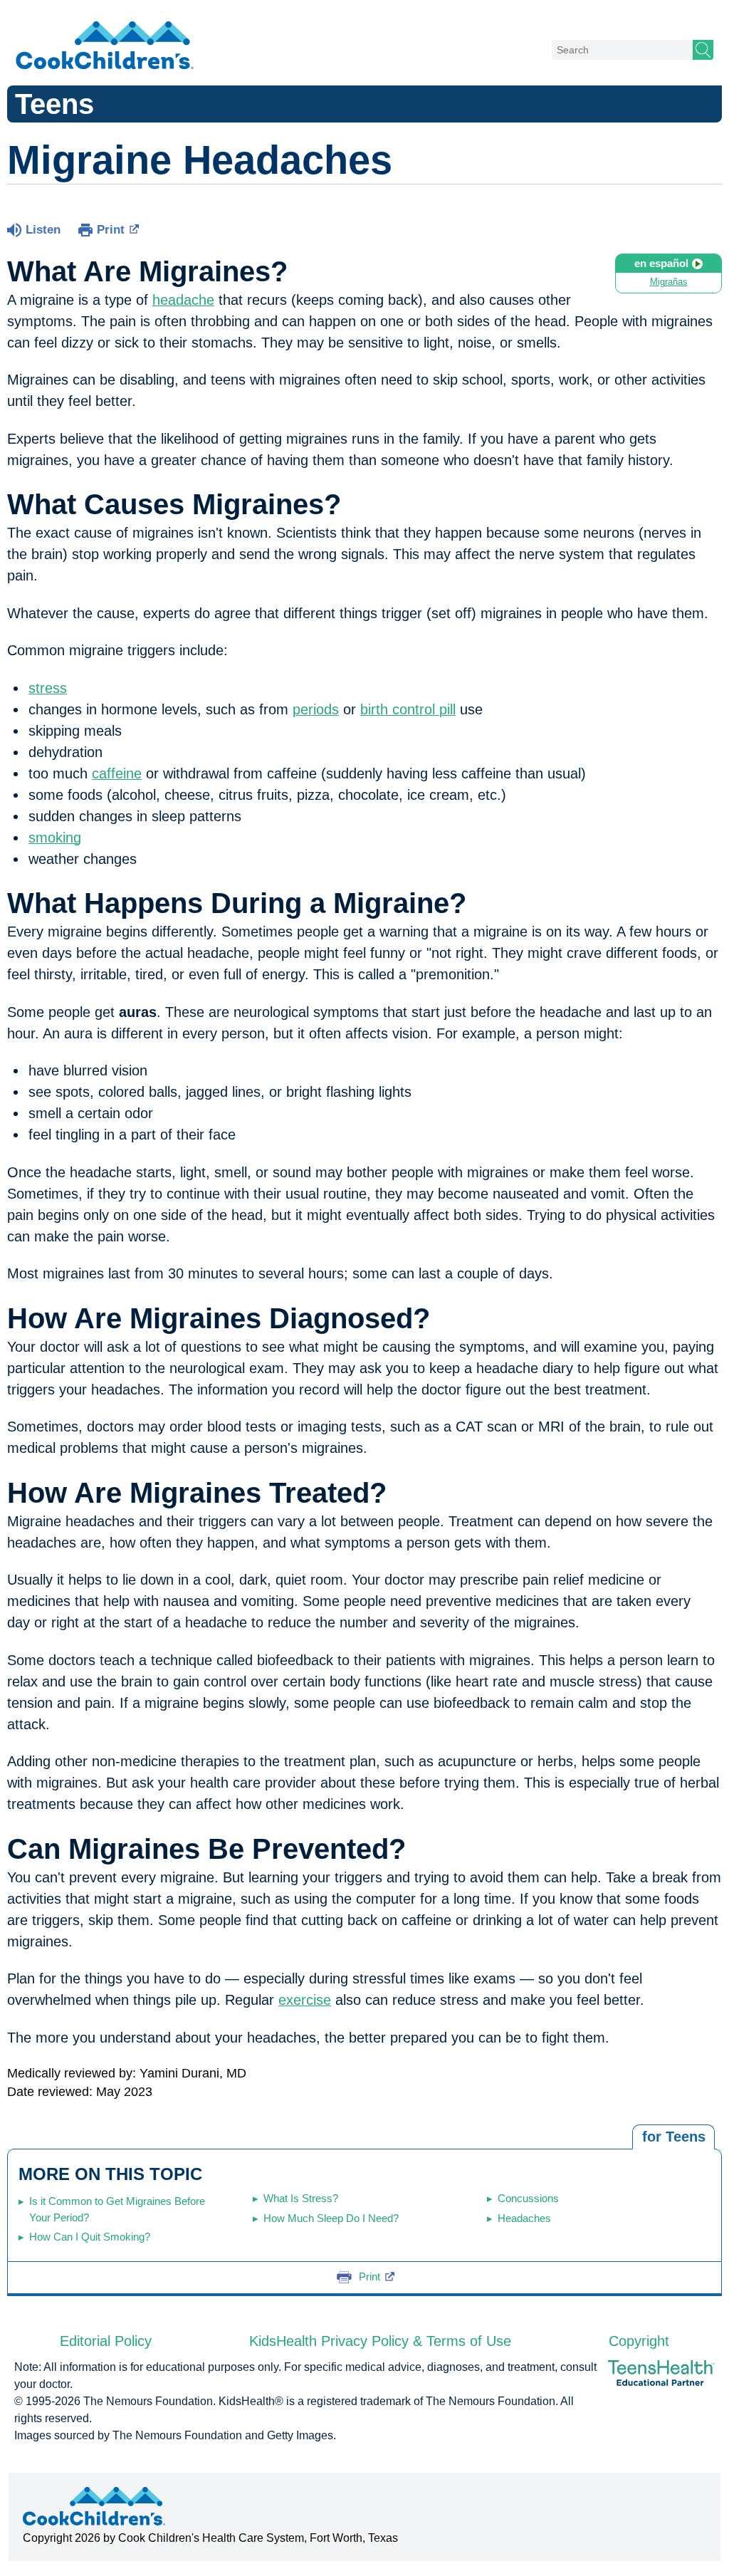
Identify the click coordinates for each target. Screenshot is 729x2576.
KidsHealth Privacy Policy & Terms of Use (380, 2341)
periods (316, 709)
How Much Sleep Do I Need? (331, 2218)
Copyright (639, 2341)
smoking (55, 838)
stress (48, 688)
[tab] (673, 2137)
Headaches (524, 2218)
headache (183, 300)
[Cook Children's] (105, 46)
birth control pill (408, 709)
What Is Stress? (301, 2198)
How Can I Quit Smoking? (90, 2237)
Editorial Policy (106, 2341)
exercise (305, 2000)
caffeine (117, 773)
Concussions (528, 2198)
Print (111, 230)
